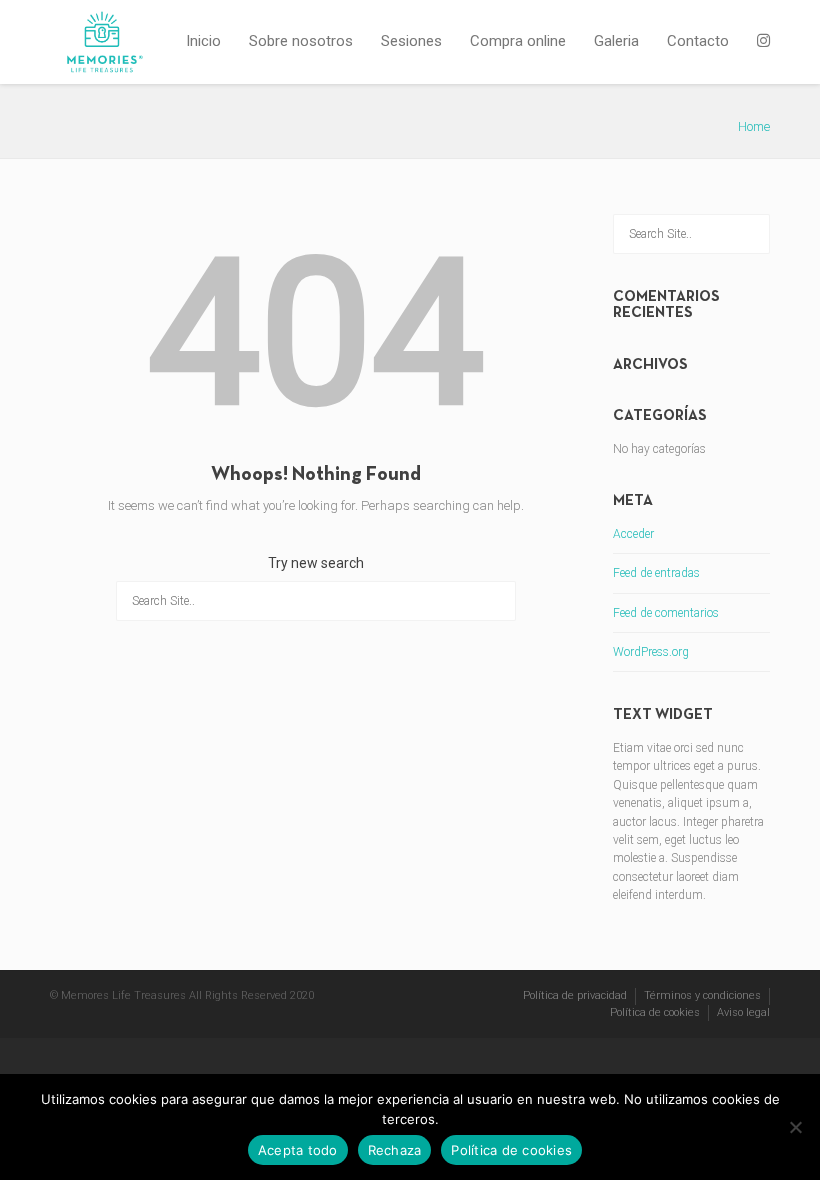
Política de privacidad (575, 995)
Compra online (518, 41)
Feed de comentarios (666, 613)
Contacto (698, 41)
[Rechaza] (795, 1127)
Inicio (203, 41)
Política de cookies (655, 1012)
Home (754, 126)
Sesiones (411, 41)
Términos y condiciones (702, 995)
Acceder (633, 534)
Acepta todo (298, 1150)
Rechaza (395, 1150)
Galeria (616, 41)
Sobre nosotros (301, 41)
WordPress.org (651, 652)
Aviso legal (743, 1012)
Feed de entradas (656, 573)
